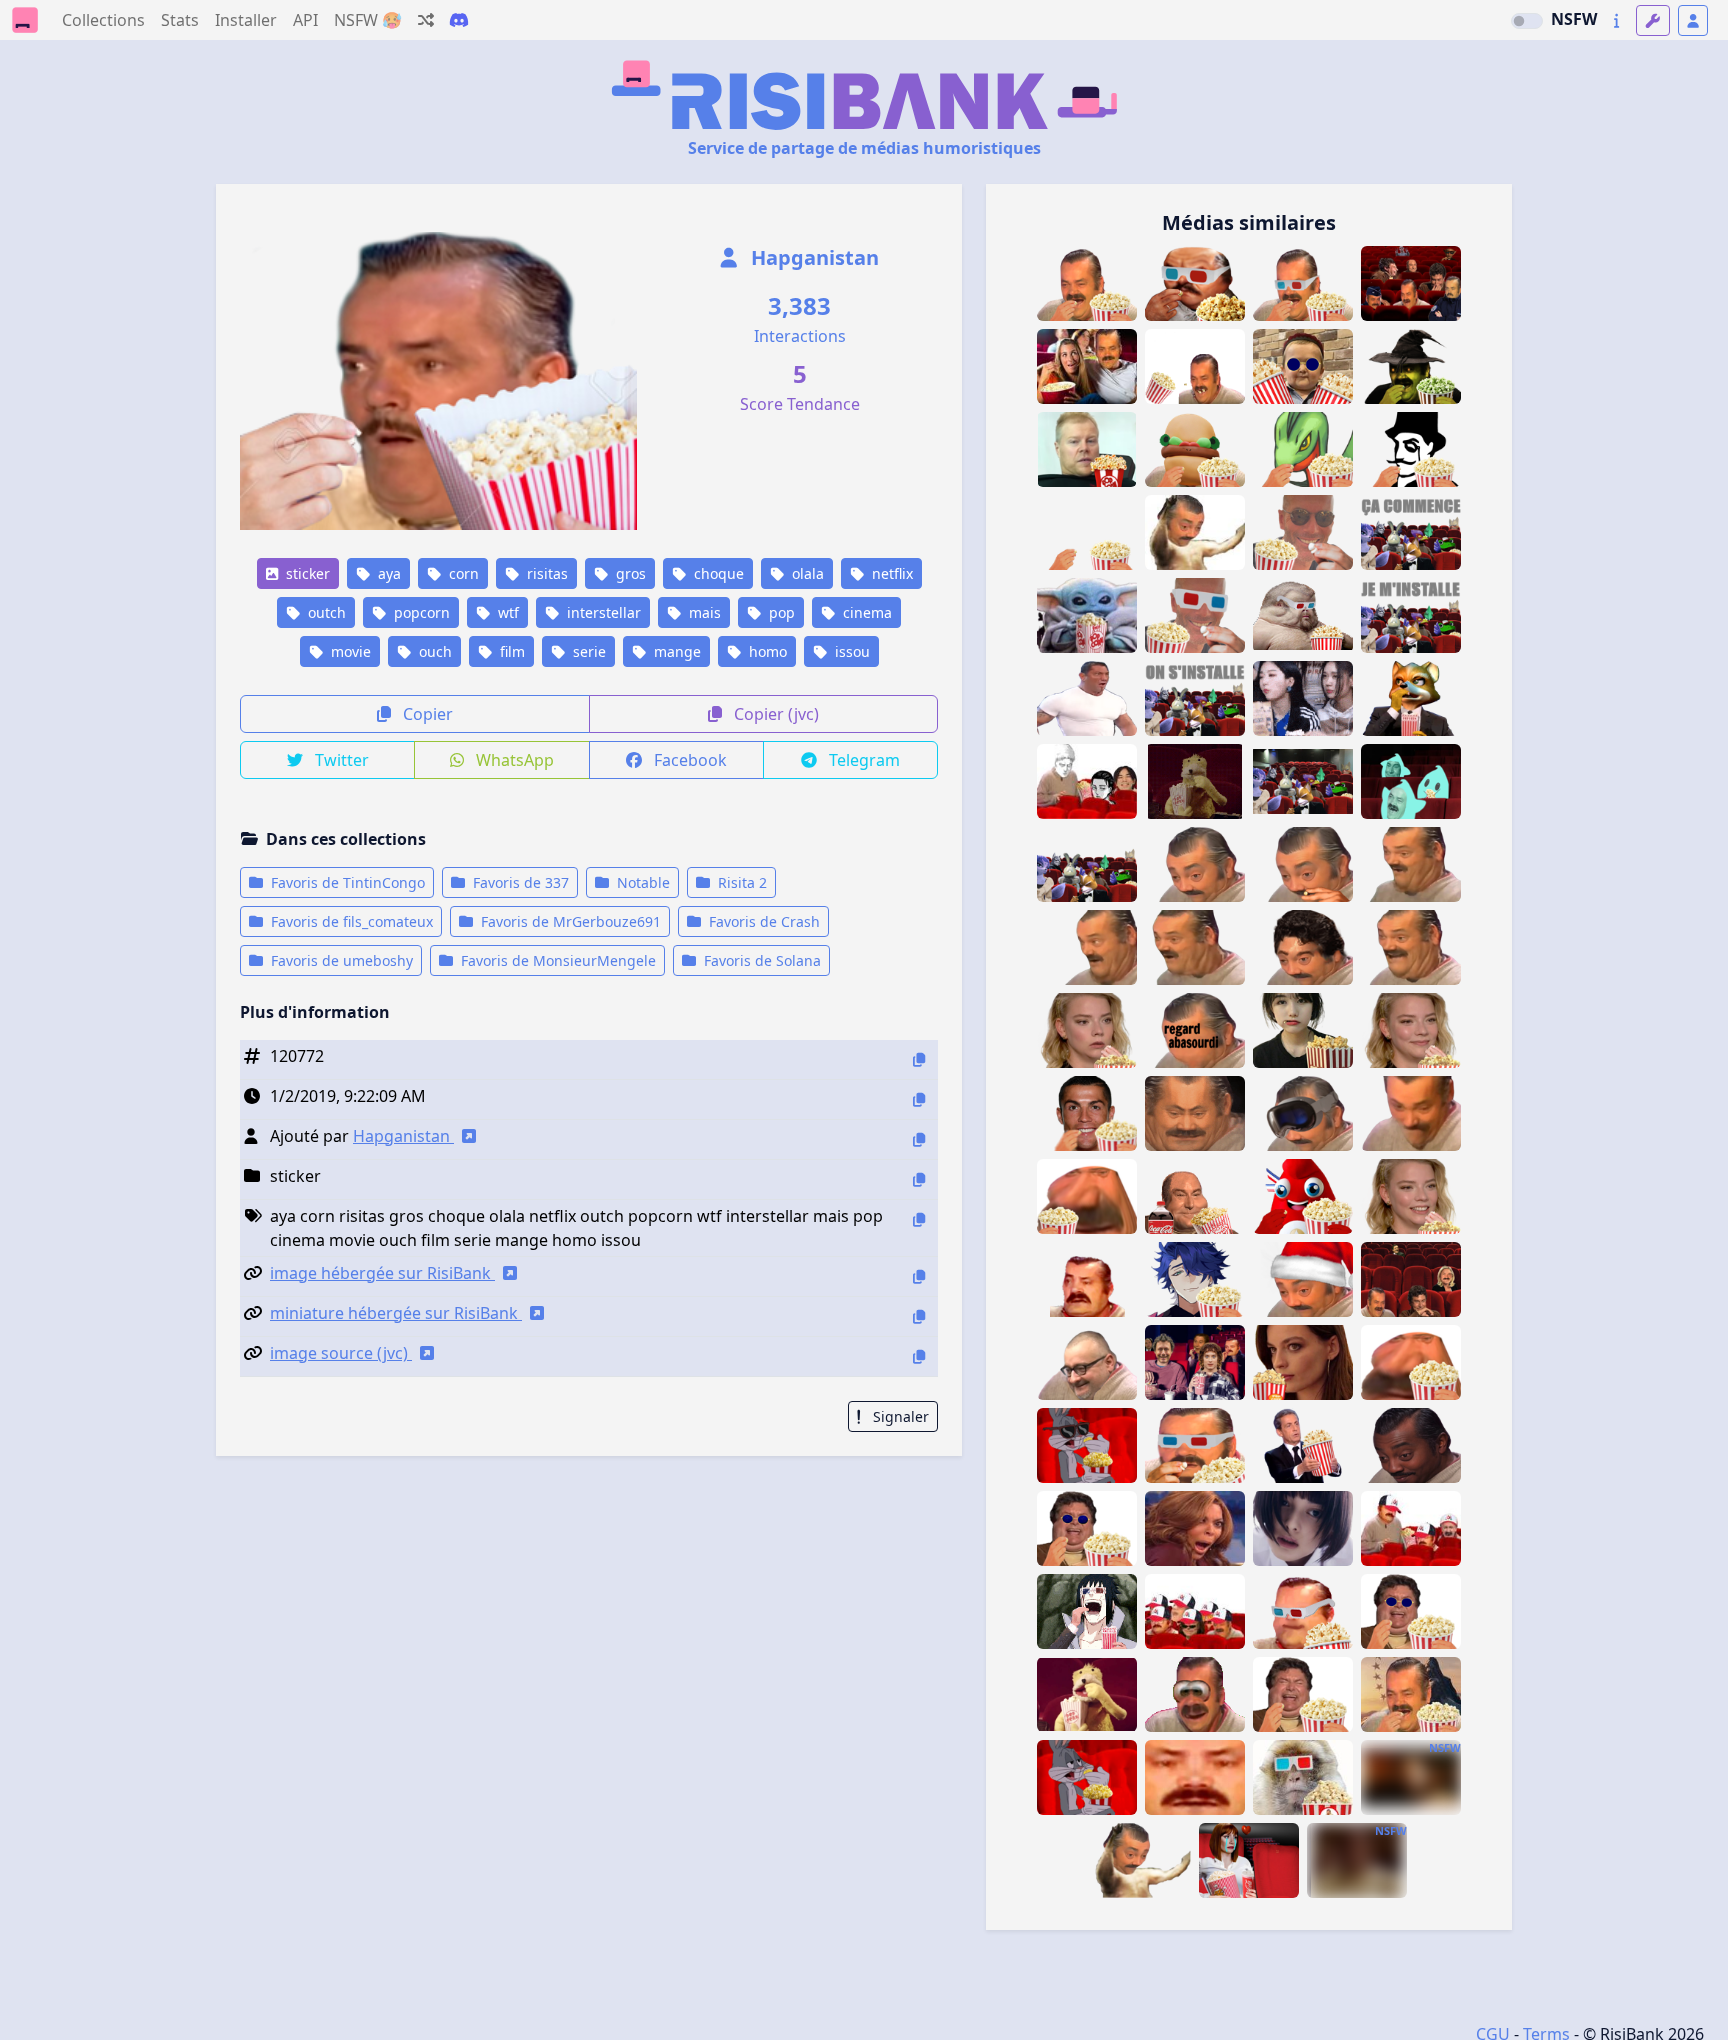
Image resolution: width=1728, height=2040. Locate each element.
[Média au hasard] (426, 20)
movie (349, 651)
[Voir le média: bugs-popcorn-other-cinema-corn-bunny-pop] (1087, 1777)
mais (703, 612)
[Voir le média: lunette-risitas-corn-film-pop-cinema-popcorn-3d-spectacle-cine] (1303, 615)
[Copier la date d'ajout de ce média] (919, 1099)
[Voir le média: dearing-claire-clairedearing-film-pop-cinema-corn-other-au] (1249, 1860)
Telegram (862, 760)
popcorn (420, 612)
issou (850, 651)
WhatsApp (513, 760)
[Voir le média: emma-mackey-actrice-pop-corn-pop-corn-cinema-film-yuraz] (1303, 1362)
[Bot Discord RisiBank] (459, 20)
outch (325, 612)
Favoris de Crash (762, 921)
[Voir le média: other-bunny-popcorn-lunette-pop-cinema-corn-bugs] (1087, 1445)
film (510, 651)
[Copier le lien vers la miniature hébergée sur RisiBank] (919, 1316)
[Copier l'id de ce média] (919, 1059)
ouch (433, 651)
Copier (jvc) (774, 714)
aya (387, 573)
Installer (246, 20)
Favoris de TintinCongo (346, 882)
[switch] (1527, 21)
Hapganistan (812, 257)
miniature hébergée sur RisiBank (396, 1313)
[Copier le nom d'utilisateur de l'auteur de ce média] (919, 1139)
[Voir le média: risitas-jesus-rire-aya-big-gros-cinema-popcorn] (1303, 1694)
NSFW (1574, 19)
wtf (506, 612)
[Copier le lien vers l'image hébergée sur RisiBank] (919, 1276)
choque (717, 573)
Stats (180, 20)
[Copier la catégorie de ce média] (919, 1179)
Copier (426, 714)
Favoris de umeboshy (340, 960)
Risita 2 (740, 882)
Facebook (688, 760)
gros (629, 573)
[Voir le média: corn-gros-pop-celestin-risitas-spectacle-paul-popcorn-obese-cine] (1303, 1611)
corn (462, 573)
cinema (865, 612)
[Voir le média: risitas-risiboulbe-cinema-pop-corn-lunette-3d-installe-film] (1195, 1445)
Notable (641, 882)
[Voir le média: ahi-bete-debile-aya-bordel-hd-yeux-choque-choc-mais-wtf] (1303, 864)
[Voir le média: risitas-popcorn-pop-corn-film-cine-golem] (1087, 1196)
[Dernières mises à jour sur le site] (1616, 20)
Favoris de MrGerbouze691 (569, 921)
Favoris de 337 (519, 882)
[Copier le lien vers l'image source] (919, 1356)
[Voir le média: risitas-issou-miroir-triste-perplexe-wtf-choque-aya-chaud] (1195, 1777)
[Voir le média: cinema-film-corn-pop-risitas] (1411, 1694)
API (305, 20)
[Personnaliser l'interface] (1653, 20)
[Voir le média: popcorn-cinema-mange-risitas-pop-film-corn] (1195, 366)
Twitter (340, 760)
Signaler (899, 1416)
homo (766, 651)
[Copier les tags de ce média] (919, 1219)
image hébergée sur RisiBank (382, 1273)
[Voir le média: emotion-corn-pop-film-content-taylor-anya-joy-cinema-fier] (1411, 1030)
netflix (890, 573)
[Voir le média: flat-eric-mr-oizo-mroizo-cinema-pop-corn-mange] (1087, 1694)
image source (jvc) (341, 1353)
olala (806, 573)
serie (587, 651)
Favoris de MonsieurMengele (556, 960)
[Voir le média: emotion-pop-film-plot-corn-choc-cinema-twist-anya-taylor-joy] (1087, 1030)
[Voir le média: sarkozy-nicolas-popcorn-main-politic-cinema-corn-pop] (1303, 1445)
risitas (545, 573)
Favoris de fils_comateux (350, 921)
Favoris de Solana (760, 960)
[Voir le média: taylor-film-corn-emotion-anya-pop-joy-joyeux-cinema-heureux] (1411, 1196)
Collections (103, 20)
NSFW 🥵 (368, 20)
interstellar (602, 612)
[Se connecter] (1693, 20)
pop (780, 612)
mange (675, 651)
